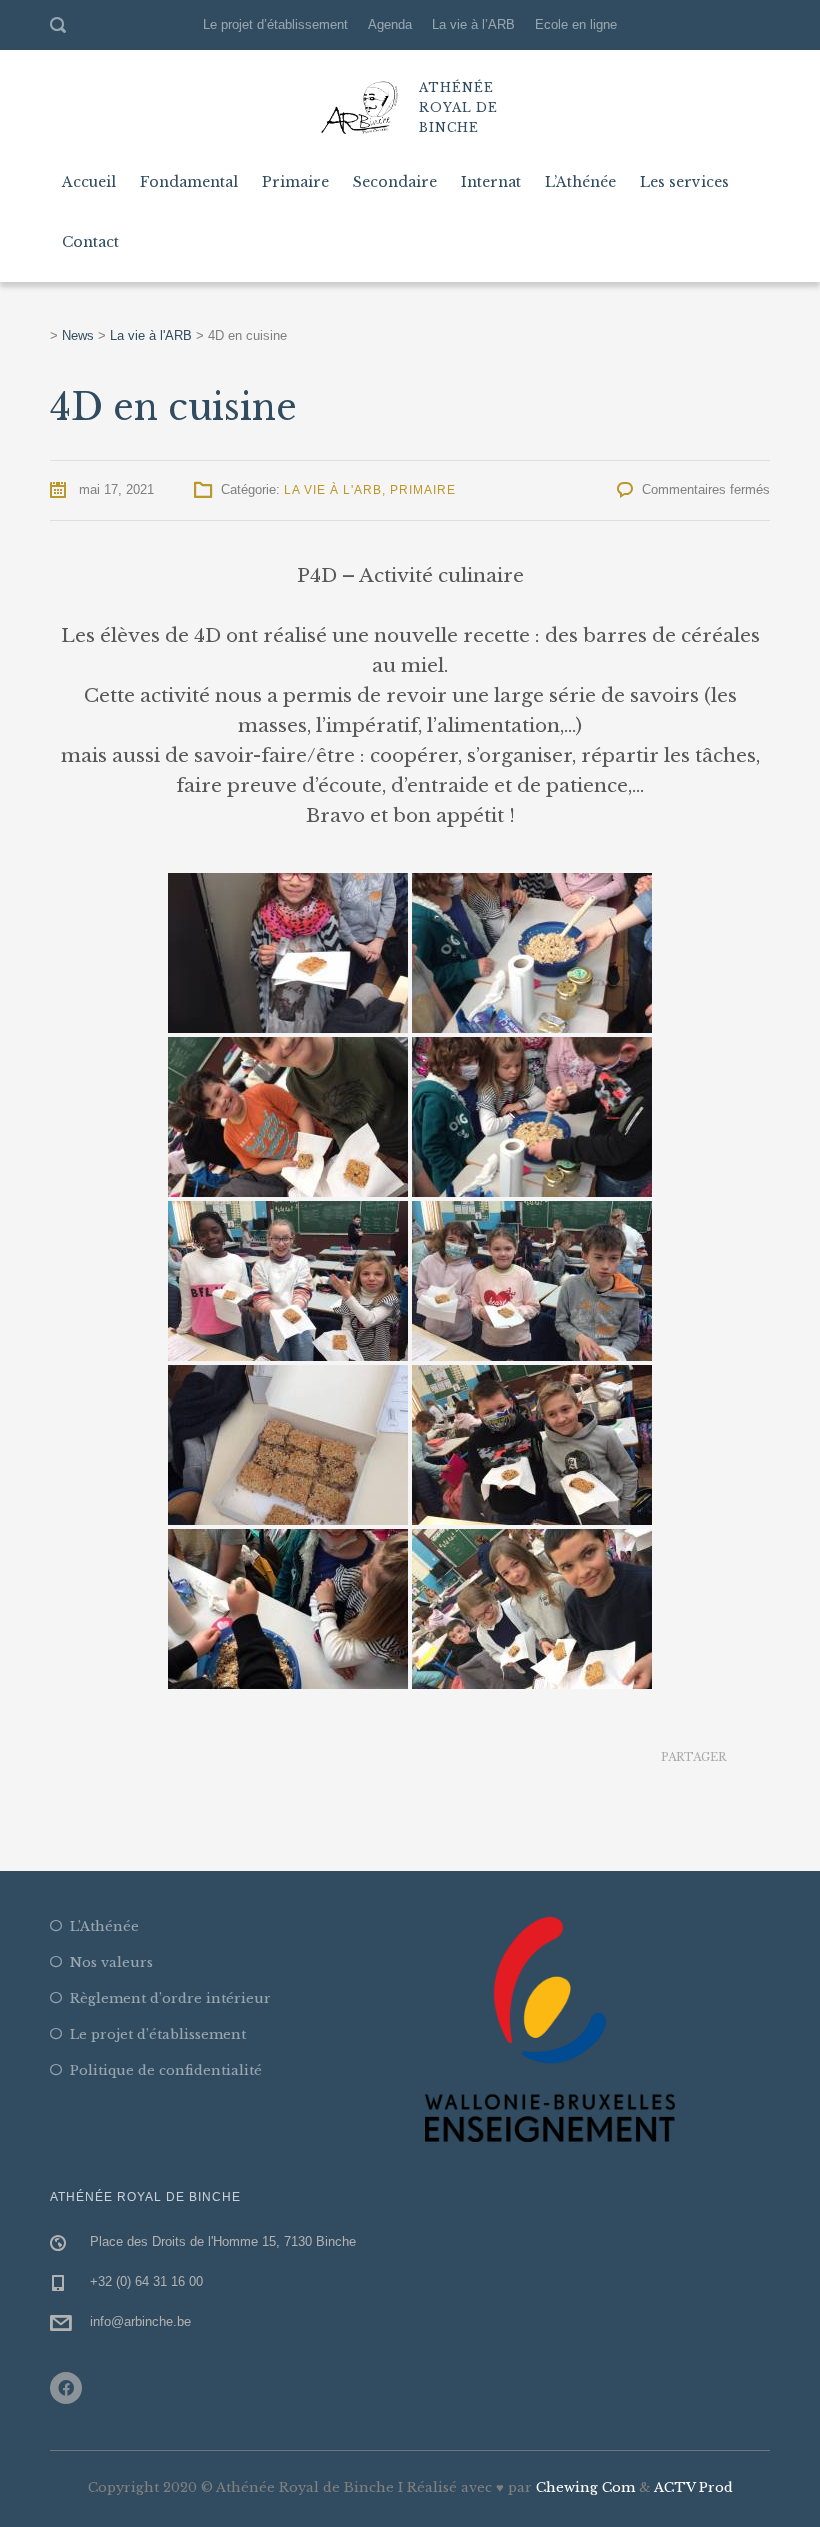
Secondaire (395, 182)
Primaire (295, 182)
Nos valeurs (111, 1962)
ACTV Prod (693, 2487)
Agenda (390, 24)
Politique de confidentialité (166, 2070)
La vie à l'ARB (333, 490)
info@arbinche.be (140, 2321)
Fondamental (189, 182)
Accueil (89, 182)
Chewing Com (585, 2487)
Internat (491, 182)
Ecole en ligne (576, 24)
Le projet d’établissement (275, 24)
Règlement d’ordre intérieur (170, 1998)
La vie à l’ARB (473, 24)
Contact (90, 242)
